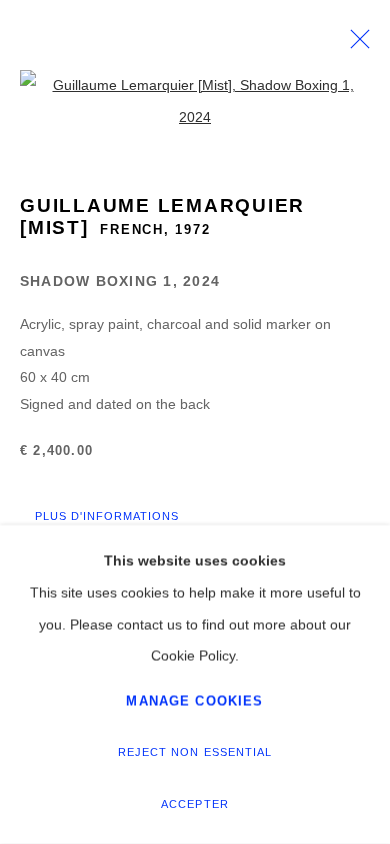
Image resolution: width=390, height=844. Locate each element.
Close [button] (355, 45)
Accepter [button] (194, 804)
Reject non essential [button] (194, 752)
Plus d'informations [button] (107, 516)
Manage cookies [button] (194, 700)
